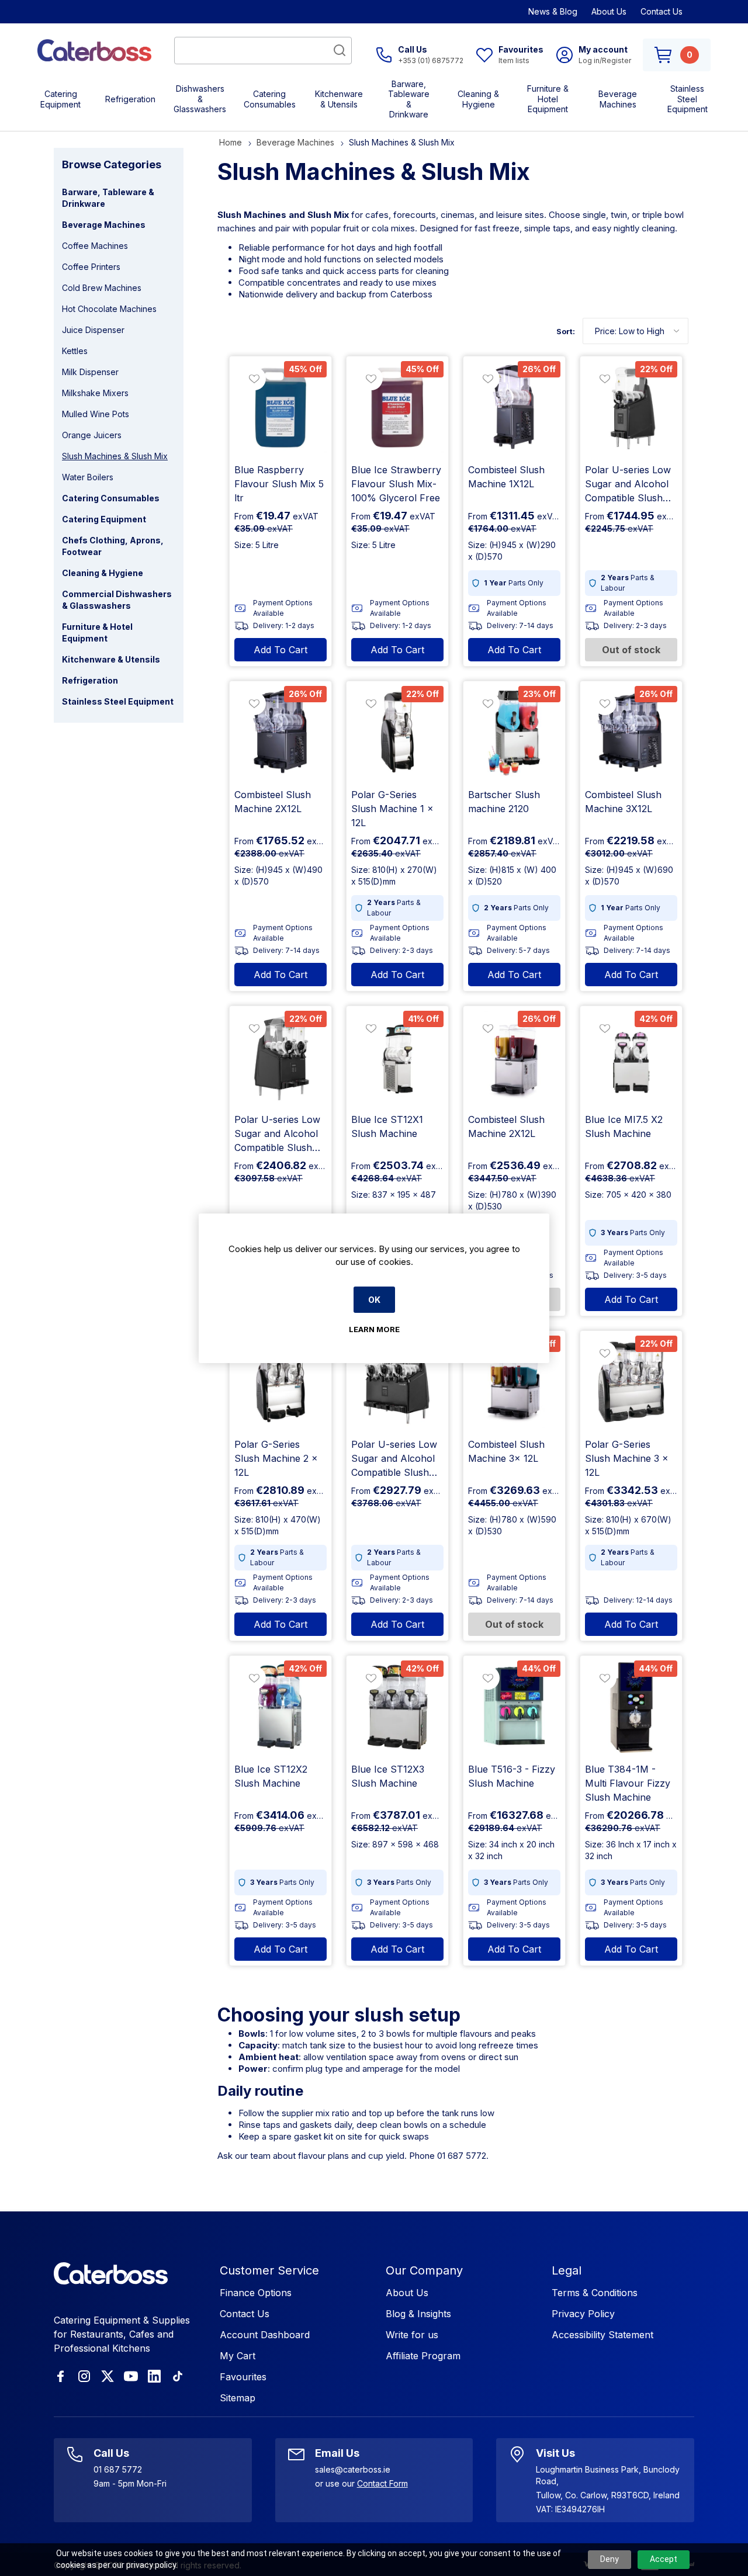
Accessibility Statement (602, 2335)
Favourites (243, 2377)
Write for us (412, 2335)
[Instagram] (84, 2376)
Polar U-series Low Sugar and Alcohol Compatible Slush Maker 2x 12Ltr (277, 1134)
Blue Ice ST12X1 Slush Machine (387, 1126)
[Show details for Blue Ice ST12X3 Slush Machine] (397, 1707)
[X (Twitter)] (108, 2376)
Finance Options (256, 2293)
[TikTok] (178, 2376)
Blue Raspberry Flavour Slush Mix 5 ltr (279, 484)
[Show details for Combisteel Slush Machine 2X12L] (280, 732)
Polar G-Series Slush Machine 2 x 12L (276, 1458)
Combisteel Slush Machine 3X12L (623, 802)
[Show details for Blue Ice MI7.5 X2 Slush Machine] (631, 1057)
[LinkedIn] (154, 2376)
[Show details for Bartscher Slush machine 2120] (514, 732)
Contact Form (382, 2483)
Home (231, 142)
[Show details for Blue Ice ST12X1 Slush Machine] (397, 1057)
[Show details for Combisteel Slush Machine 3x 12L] (514, 1382)
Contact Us (662, 11)
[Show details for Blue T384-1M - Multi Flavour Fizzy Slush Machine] (631, 1707)
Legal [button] (567, 2270)
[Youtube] (131, 2376)
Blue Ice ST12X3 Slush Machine (388, 1776)
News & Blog (553, 11)
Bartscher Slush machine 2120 (504, 802)
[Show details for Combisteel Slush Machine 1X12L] (514, 407)
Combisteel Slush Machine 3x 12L (506, 1451)
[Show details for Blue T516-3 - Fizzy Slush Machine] (514, 1707)
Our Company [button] (424, 2270)
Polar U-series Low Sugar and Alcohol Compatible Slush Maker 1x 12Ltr (628, 484)
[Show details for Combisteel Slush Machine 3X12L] (631, 732)
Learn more (374, 1329)
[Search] (340, 50)
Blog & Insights (418, 2314)
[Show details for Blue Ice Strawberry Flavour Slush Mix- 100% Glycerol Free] (397, 407)
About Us (609, 11)
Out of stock (631, 650)
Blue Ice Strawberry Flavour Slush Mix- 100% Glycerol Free (396, 484)
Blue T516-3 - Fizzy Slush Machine (512, 1776)
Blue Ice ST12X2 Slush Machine (271, 1776)
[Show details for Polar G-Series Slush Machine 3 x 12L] (631, 1382)
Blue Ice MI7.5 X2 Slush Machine (624, 1126)
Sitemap (238, 2398)
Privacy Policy (583, 2314)
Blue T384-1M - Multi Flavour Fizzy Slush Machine (628, 1783)
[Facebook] (61, 2376)
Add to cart (280, 650)
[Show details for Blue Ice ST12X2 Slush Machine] (280, 1707)
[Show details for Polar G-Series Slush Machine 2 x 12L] (280, 1382)
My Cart (238, 2356)
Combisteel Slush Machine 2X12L (273, 802)
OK (374, 1300)
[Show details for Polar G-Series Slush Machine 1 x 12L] (397, 732)
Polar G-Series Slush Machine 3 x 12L (627, 1458)
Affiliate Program (423, 2356)
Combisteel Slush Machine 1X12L (506, 477)
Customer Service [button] (269, 2270)
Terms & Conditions (595, 2293)
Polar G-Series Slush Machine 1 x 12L (392, 809)
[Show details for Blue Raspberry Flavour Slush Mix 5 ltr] (280, 407)
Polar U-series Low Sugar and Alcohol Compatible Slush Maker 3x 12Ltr (394, 1459)
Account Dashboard (265, 2335)
